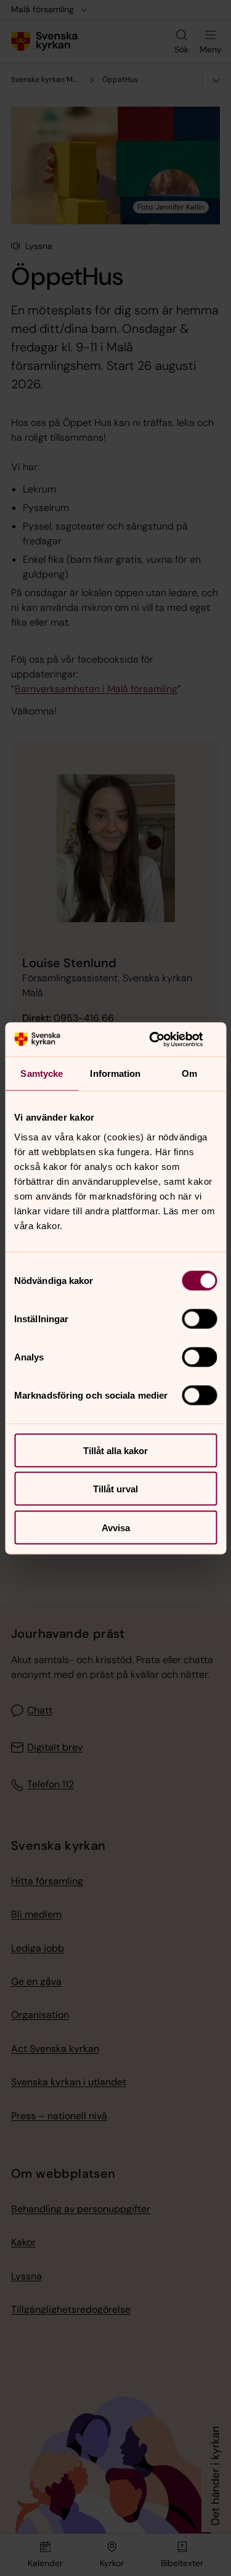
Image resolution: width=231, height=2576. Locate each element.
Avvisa (116, 1527)
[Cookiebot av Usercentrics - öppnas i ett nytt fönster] (164, 1039)
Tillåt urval (115, 1489)
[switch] (199, 1319)
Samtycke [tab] (42, 1073)
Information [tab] (115, 1073)
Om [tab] (189, 1073)
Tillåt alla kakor (115, 1450)
